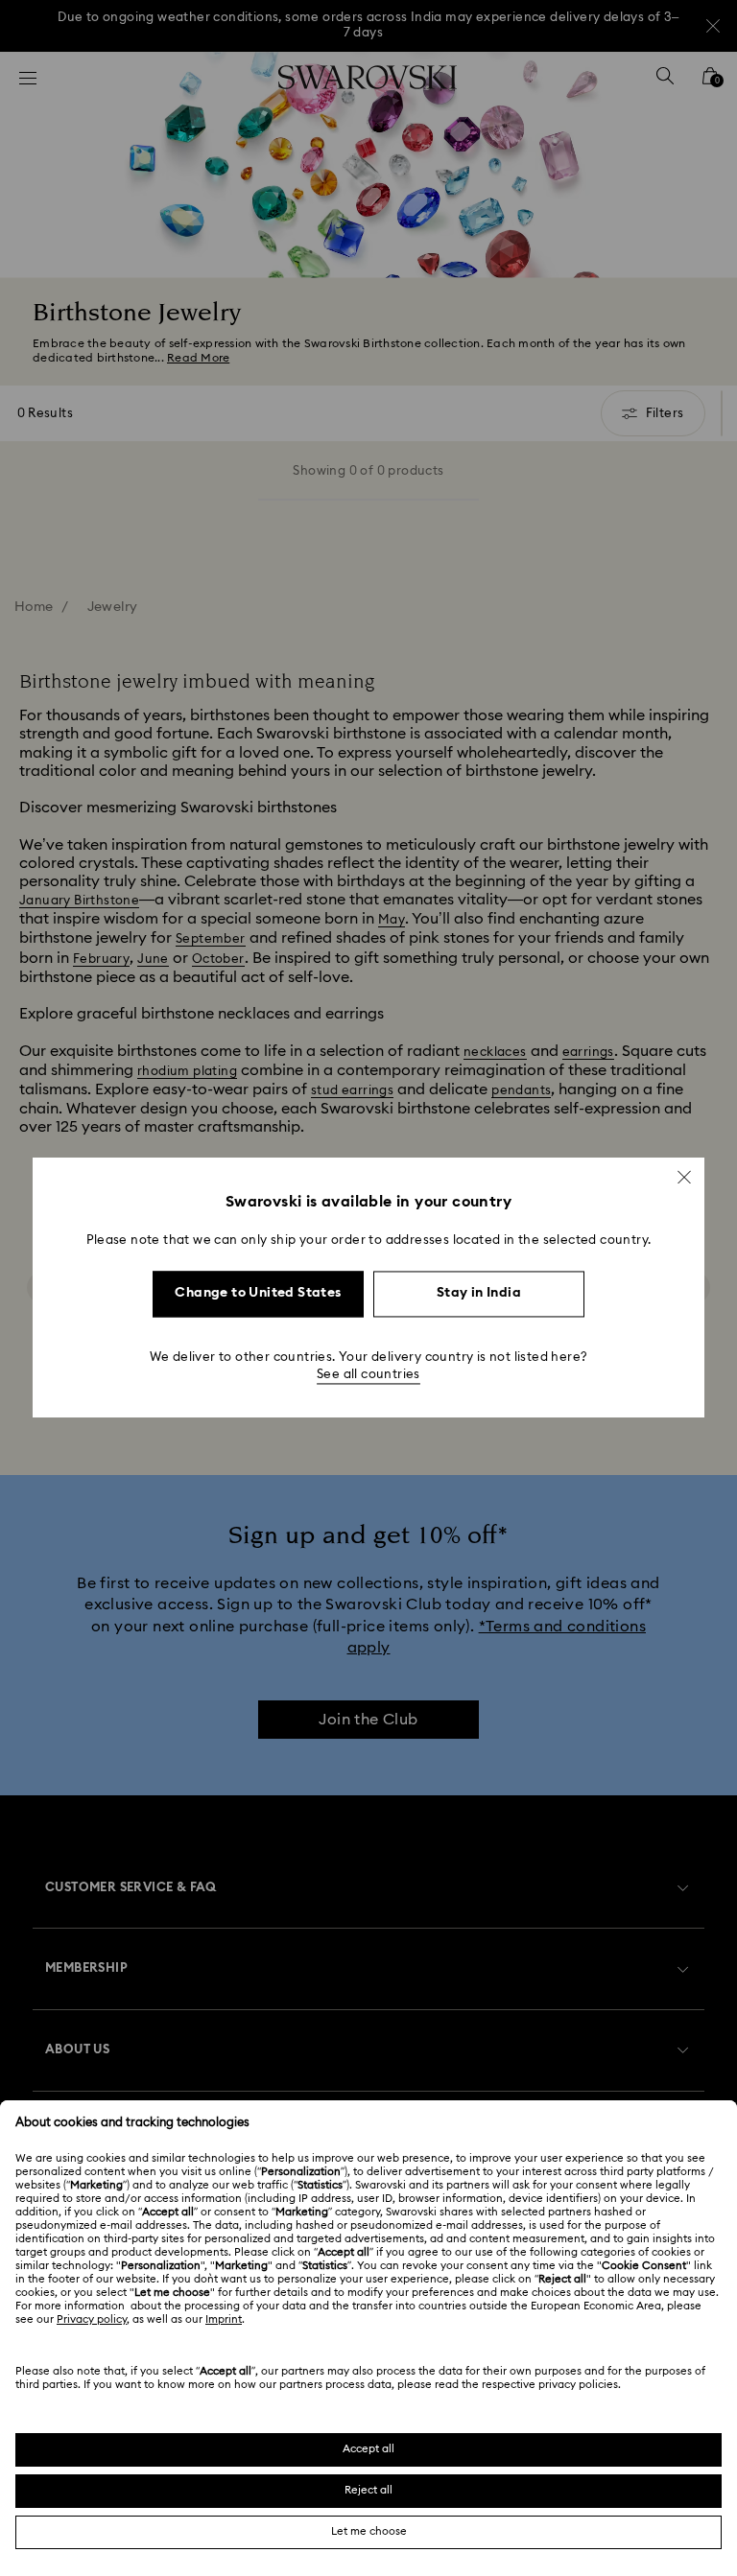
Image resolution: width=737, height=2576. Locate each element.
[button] (684, 1177)
